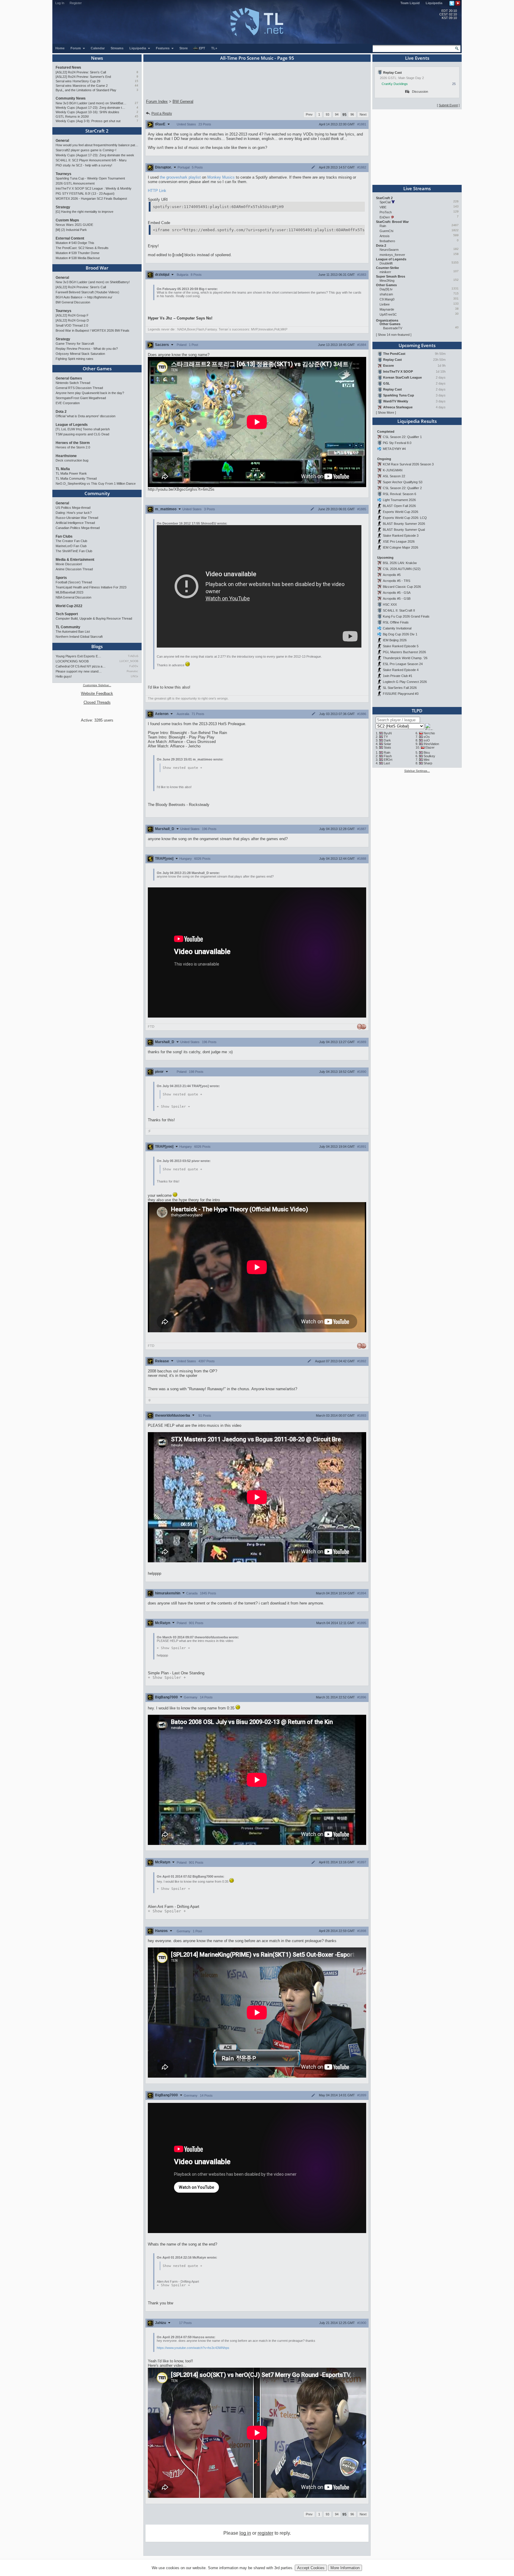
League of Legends (72, 425)
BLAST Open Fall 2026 (399, 506)
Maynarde (387, 309)
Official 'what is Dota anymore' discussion (86, 416)
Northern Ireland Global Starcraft (79, 637)
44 (137, 85)
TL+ (214, 48)
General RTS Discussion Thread (79, 388)
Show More (386, 412)
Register (76, 3)
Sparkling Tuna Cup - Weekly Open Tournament (90, 178)
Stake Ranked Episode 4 (401, 670)
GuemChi (386, 231)
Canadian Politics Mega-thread (78, 528)
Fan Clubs (64, 536)
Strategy (63, 207)
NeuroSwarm (389, 250)
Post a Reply (162, 114)
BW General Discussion (73, 302)
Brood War (97, 268)
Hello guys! (64, 676)
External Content (70, 238)
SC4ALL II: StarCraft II (399, 610)
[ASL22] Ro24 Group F (72, 315)
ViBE (383, 207)
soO (427, 740)
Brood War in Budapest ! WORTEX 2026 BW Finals (93, 330)
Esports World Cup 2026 (401, 512)
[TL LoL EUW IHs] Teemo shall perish (83, 429)
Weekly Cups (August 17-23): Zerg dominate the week (91, 108)
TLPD (417, 711)
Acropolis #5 (392, 575)
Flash (388, 756)
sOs (427, 737)
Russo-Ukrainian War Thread (77, 518)
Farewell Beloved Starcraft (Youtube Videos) (87, 292)
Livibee (385, 304)
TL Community (68, 627)
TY (386, 737)
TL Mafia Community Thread (76, 478)
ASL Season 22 (394, 476)
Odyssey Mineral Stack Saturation (80, 354)
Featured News (68, 67)
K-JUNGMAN (393, 470)
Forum (76, 48)
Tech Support (67, 614)
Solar (387, 744)
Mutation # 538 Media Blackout (78, 258)
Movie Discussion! (69, 564)
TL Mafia (63, 469)
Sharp (428, 763)
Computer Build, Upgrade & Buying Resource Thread (94, 618)
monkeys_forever (392, 255)
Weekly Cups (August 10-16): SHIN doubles (87, 112)
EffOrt (388, 760)
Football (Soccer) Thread (74, 582)
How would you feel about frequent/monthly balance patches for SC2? (97, 145)
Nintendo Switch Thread (73, 383)
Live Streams (417, 188)
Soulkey (429, 756)
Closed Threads (97, 702)
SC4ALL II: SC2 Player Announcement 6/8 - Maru (91, 160)
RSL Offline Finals (396, 622)
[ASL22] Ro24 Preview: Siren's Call (81, 72)
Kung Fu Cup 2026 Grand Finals (406, 616)
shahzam (386, 294)
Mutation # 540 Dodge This (75, 243)
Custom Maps (67, 220)
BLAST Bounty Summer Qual (404, 530)
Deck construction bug (72, 460)
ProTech (386, 212)
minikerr (385, 272)
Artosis (385, 236)
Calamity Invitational (397, 628)
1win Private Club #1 (398, 676)
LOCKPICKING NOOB (72, 661)
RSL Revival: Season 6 (399, 494)
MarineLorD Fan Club (71, 546)
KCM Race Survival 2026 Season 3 (408, 464)
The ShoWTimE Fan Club (74, 551)
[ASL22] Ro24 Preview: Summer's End (83, 77)
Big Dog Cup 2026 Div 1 (400, 634)
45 (137, 116)
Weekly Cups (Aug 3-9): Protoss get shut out (88, 121)
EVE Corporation (68, 403)
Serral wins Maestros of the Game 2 (82, 86)
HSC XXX (390, 604)
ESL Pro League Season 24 (403, 664)
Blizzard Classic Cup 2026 (402, 587)
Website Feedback (97, 693)
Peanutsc (133, 671)
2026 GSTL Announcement (75, 183)
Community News (71, 98)
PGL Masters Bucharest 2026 (404, 652)
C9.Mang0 (387, 299)
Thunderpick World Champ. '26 (405, 658)
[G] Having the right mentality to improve (84, 212)
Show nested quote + (182, 768)
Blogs (97, 646)
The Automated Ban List (73, 632)
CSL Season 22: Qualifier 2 (402, 488)
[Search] (457, 48)
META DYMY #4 (394, 449)
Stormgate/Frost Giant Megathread (81, 398)
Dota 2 (61, 412)
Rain (383, 226)
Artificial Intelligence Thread (75, 523)
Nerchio (429, 733)
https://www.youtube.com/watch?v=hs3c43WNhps (193, 2348)
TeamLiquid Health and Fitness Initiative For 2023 (91, 587)
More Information (345, 2568)
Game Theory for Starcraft (75, 344)
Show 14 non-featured (394, 335)
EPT (202, 48)
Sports (61, 578)
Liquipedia (434, 3)
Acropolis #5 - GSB (397, 599)
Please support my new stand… (79, 671)
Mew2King (387, 281)
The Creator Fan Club (71, 541)
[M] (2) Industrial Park (71, 230)
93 (327, 114)
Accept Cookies (311, 2568)
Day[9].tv (386, 289)
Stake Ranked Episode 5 (401, 646)
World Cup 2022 (69, 606)
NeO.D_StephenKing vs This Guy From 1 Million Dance (96, 484)
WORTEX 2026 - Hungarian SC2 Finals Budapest (91, 199)
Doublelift (386, 263)
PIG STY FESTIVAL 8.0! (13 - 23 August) (85, 193)
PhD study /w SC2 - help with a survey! (84, 165)
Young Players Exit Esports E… (78, 656)
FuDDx (134, 666)
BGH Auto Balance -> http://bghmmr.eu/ (84, 297)
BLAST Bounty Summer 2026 (404, 524)
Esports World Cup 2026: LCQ (405, 518)
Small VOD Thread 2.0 (72, 325)
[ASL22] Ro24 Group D (72, 320)
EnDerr (385, 217)
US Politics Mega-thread (73, 508)
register (265, 2533)
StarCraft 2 (97, 131)
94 (337, 114)
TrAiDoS (133, 656)
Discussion (420, 92)
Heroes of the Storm (73, 443)
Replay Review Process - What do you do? (87, 349)
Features (163, 48)
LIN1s (135, 676)
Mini (426, 760)
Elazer (430, 747)
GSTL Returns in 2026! (72, 116)
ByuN (388, 733)
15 (137, 81)
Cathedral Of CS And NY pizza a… (81, 666)
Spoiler (173, 1107)
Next (363, 114)
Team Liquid (410, 3)
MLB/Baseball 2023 (69, 592)
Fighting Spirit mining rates (75, 359)
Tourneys (64, 174)
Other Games (97, 369)
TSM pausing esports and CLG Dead (82, 434)
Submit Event (448, 105)
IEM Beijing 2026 (395, 640)
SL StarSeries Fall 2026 (400, 688)
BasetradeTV (393, 328)
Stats (387, 747)
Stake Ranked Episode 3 (401, 536)
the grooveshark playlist (180, 177)
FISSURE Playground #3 (401, 694)
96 (352, 114)
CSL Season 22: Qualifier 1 (402, 437)
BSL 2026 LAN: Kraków (400, 563)
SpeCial (385, 202)
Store (184, 48)
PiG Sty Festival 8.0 (397, 443)
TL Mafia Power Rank (71, 473)
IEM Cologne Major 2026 (401, 547)
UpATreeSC (388, 314)
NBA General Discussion (73, 597)
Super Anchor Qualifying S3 (403, 482)
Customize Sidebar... (97, 685)
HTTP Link (157, 191)
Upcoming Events (417, 345)
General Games (69, 378)
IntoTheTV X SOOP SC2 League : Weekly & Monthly (94, 188)
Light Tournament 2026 (399, 500)
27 (137, 103)
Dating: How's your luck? (74, 513)
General (62, 141)
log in (245, 2533)
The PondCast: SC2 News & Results (82, 248)
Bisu (427, 752)
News (97, 58)
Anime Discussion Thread (74, 569)
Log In (60, 3)
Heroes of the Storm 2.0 (73, 447)
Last (387, 763)
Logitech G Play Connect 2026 (405, 682)
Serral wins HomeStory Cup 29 (78, 81)
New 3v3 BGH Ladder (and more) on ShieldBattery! (91, 103)
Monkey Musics (221, 177)
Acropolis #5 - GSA (397, 593)
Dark (387, 740)
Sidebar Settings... (417, 771)
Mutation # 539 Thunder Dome (77, 253)
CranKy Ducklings (395, 84)
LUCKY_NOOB (129, 661)
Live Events (417, 58)
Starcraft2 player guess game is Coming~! (86, 150)
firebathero (387, 241)
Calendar (98, 48)
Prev (309, 114)
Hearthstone (66, 456)
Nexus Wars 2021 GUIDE (74, 225)
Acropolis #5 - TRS (397, 581)
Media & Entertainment (75, 560)
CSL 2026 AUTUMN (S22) (402, 569)
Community (97, 493)
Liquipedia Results (417, 421)
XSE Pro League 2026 (399, 541)
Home (60, 48)
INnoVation (431, 744)
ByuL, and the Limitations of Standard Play (86, 90)
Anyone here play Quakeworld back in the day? (90, 393)
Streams (117, 48)
